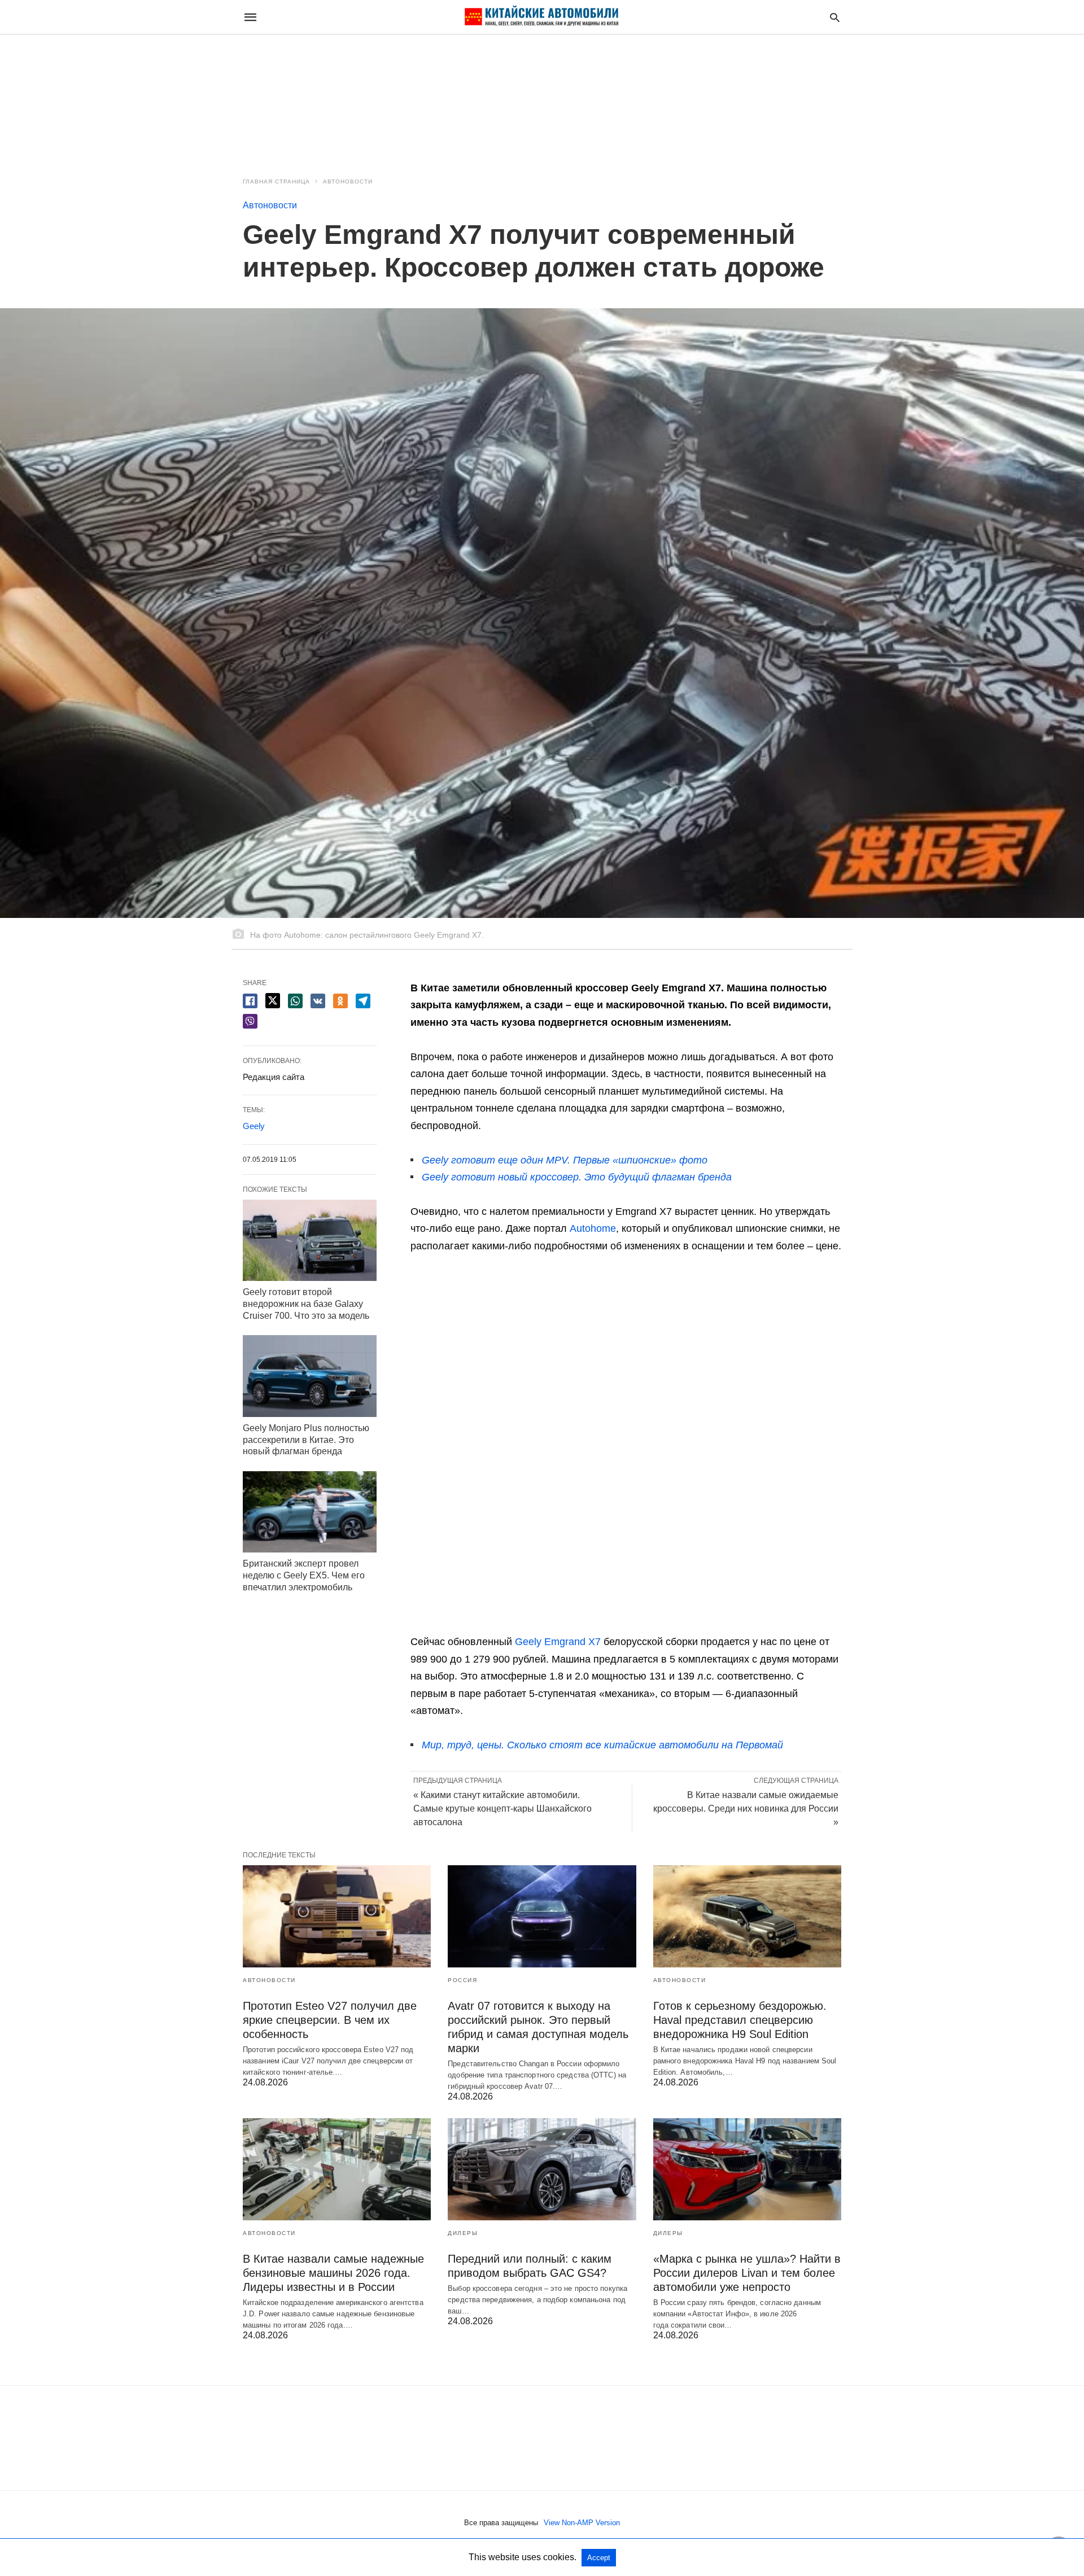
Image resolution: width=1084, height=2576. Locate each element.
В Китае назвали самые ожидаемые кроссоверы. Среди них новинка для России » (746, 1809)
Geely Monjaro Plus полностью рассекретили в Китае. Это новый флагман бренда (306, 1440)
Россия (462, 1980)
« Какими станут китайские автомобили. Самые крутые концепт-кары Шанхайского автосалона (502, 1809)
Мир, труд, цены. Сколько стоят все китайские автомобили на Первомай (602, 1745)
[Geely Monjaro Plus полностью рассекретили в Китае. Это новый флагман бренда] (310, 1376)
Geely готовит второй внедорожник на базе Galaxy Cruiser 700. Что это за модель (306, 1304)
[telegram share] (363, 1001)
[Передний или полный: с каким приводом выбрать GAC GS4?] (542, 2169)
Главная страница (276, 181)
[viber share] (250, 1021)
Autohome (593, 1228)
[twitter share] (273, 1001)
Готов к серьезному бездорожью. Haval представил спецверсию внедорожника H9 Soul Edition (740, 2020)
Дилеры (463, 2233)
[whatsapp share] (295, 1001)
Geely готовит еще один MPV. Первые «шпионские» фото (565, 1160)
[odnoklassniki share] (340, 1001)
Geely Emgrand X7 (558, 1642)
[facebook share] (250, 1001)
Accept (599, 2558)
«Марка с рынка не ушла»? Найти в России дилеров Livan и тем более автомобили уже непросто (747, 2273)
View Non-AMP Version (582, 2523)
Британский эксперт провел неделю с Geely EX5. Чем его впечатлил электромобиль (304, 1575)
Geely (254, 1126)
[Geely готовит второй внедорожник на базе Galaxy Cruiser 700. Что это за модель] (310, 1240)
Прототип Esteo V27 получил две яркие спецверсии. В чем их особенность (330, 2020)
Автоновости (348, 181)
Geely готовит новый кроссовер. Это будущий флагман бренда (577, 1177)
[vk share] (318, 1001)
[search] (835, 17)
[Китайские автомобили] (541, 17)
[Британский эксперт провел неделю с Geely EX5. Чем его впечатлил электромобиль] (310, 1512)
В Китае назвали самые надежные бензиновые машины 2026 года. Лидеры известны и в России (333, 2273)
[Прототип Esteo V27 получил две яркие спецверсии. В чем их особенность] (337, 1916)
